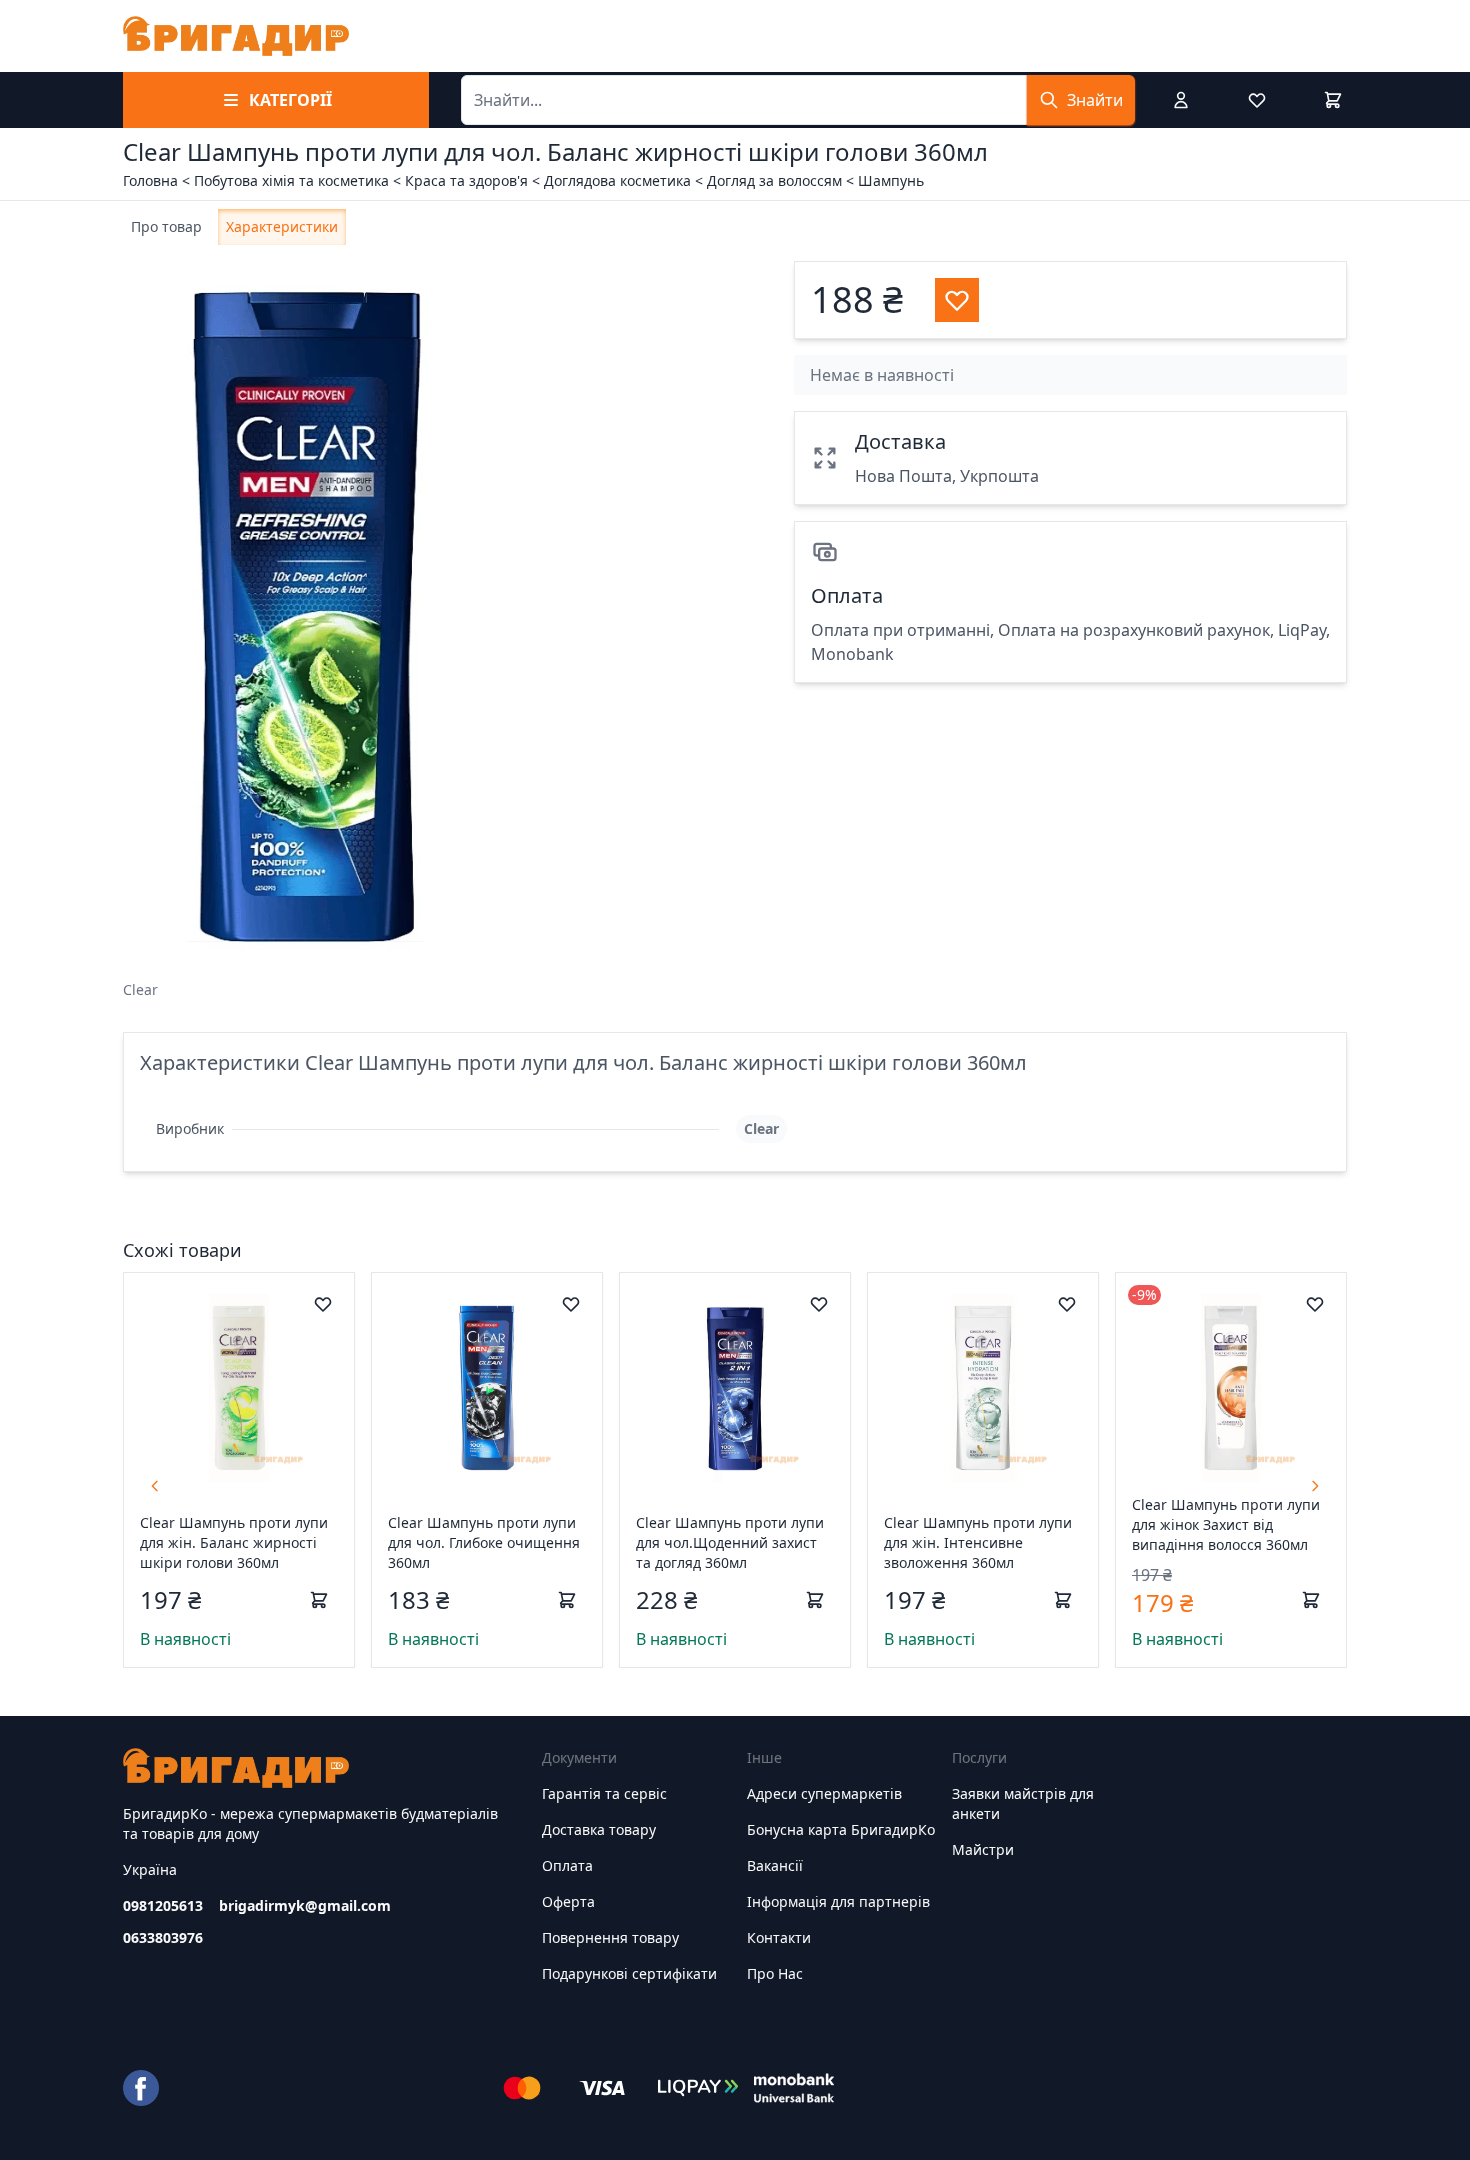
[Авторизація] (1181, 100)
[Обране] (1257, 100)
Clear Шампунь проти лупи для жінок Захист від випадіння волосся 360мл (1226, 1524)
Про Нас (775, 1973)
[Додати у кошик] (319, 1600)
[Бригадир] (236, 36)
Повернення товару (610, 1937)
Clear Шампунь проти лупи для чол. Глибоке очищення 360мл (484, 1542)
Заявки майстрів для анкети (1023, 1803)
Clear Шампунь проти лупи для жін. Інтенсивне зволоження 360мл (978, 1542)
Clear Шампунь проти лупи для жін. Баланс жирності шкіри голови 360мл (234, 1542)
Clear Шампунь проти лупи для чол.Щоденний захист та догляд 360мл (730, 1542)
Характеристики (282, 226)
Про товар (166, 226)
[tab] (166, 227)
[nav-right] (1315, 1486)
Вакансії (775, 1865)
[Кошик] (1333, 100)
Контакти (779, 1937)
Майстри (983, 1849)
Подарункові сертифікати (629, 1973)
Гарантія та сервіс (604, 1793)
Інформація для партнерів (838, 1901)
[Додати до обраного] (323, 1304)
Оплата (567, 1865)
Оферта (568, 1901)
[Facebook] (141, 2088)
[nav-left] (155, 1486)
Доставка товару (599, 1829)
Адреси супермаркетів (824, 1793)
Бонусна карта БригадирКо (841, 1829)
